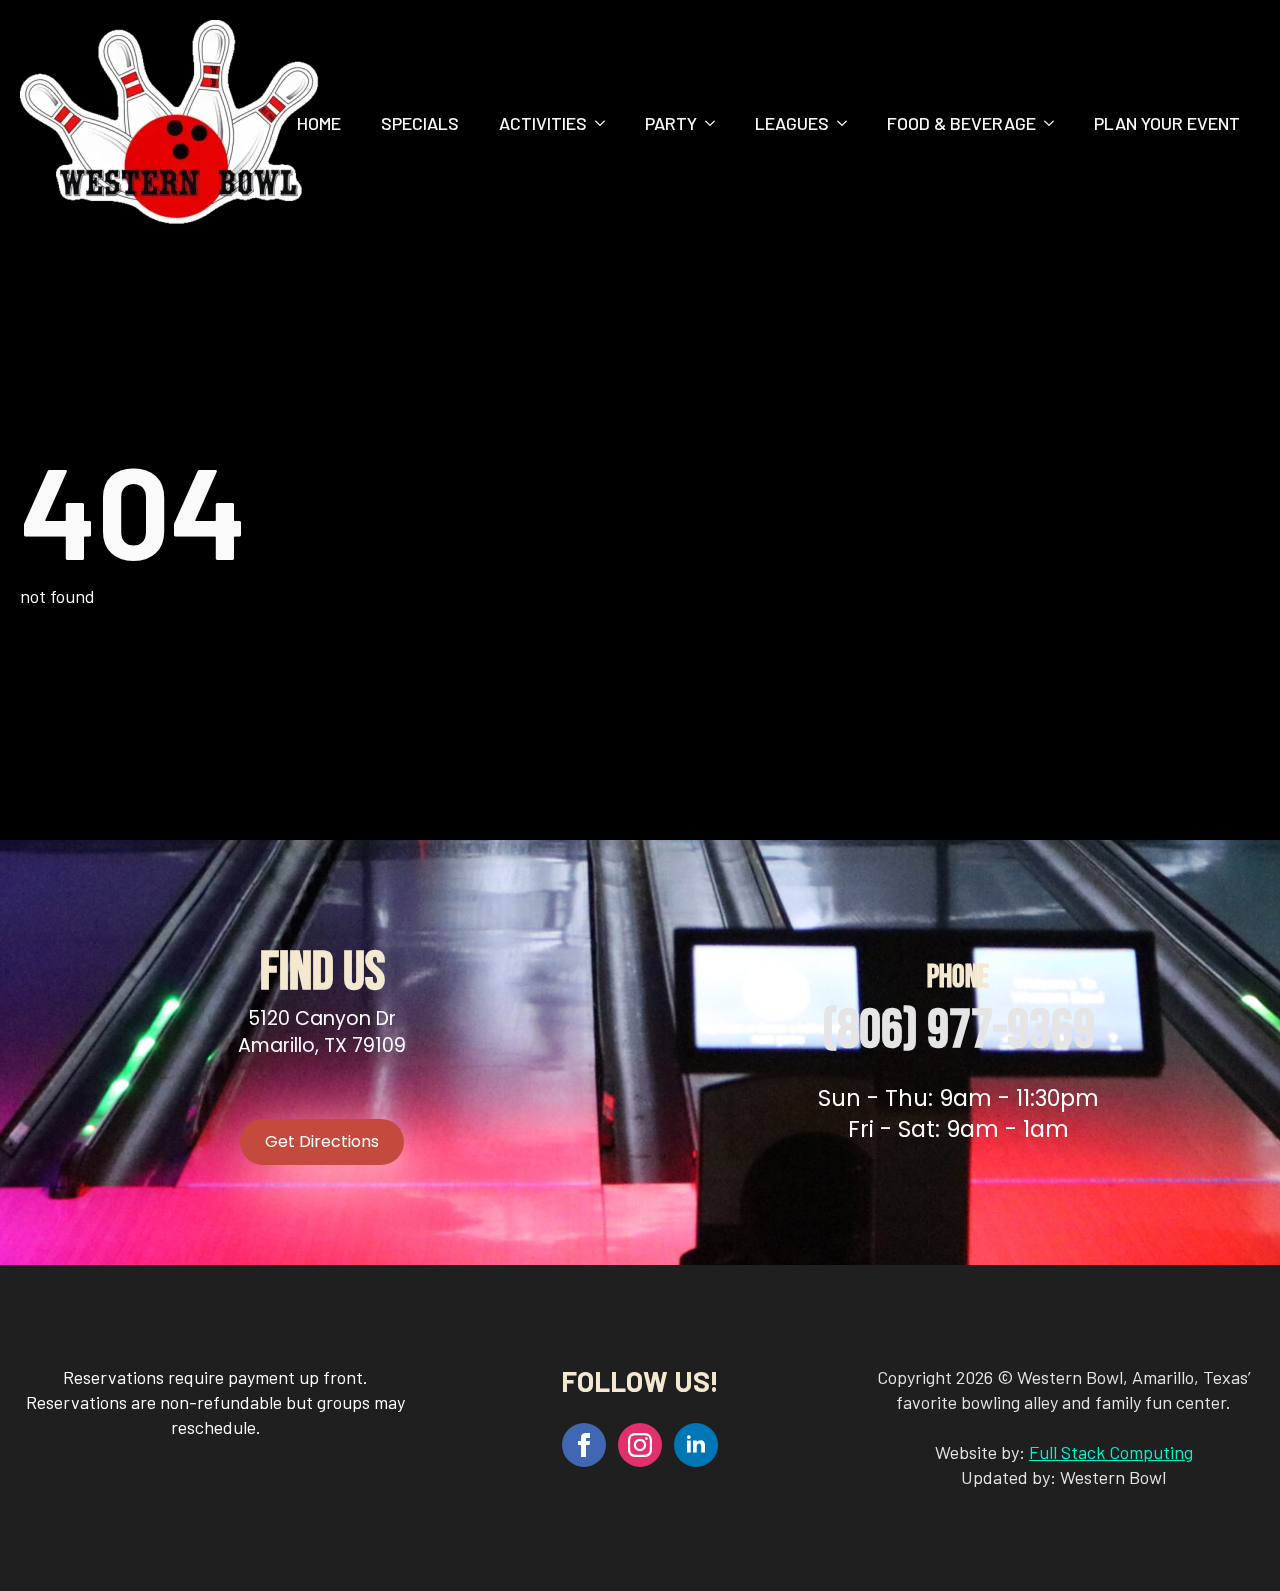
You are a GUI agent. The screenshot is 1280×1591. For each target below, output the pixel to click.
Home (319, 123)
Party (671, 123)
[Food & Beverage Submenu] (1055, 123)
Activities (543, 123)
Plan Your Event (1167, 123)
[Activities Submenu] (606, 123)
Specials (420, 123)
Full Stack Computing (1111, 1452)
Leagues (792, 123)
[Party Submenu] (716, 123)
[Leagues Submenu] (848, 123)
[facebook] (584, 1445)
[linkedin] (696, 1445)
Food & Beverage (961, 123)
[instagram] (640, 1445)
